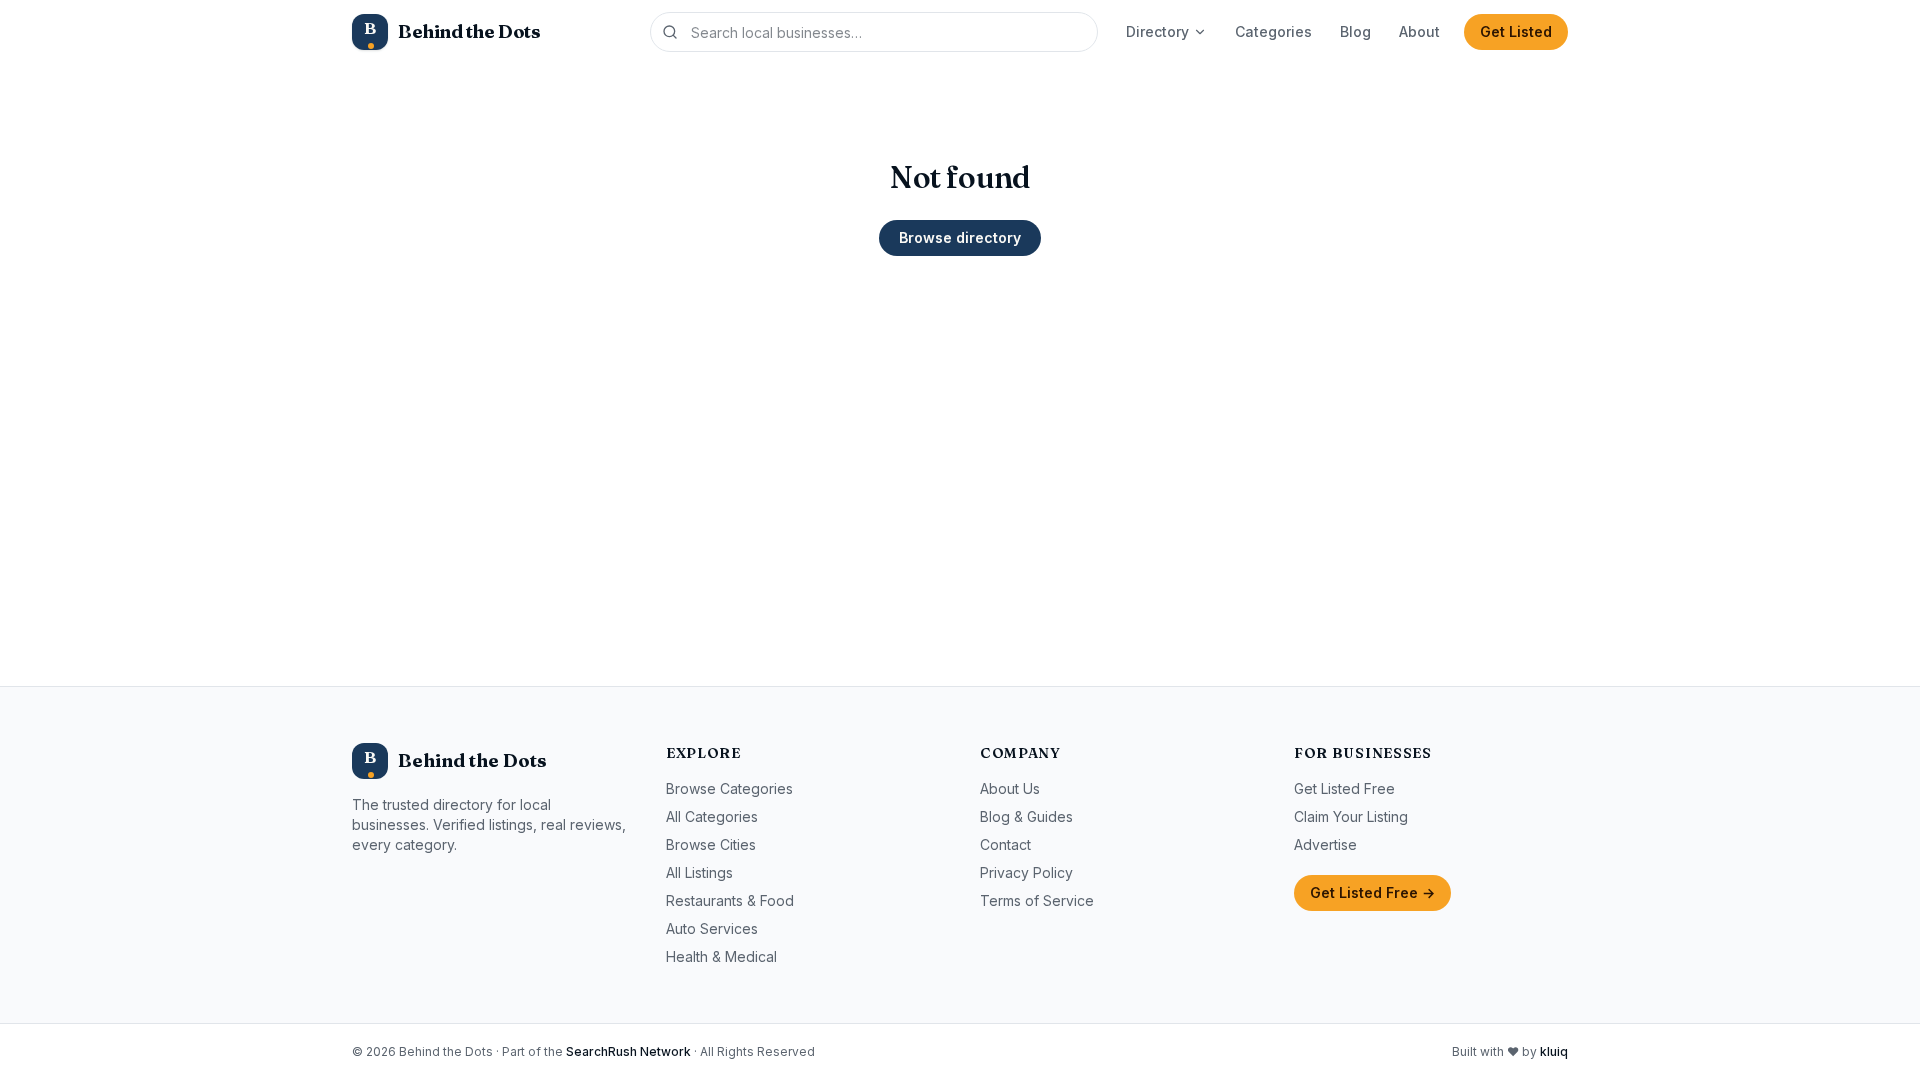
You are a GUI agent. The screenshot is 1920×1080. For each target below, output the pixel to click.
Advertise (1325, 844)
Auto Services (712, 928)
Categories (1273, 31)
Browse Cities (711, 844)
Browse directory (960, 237)
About (1419, 31)
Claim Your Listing (1351, 816)
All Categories (712, 816)
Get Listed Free (1344, 788)
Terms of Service (1037, 900)
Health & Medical (721, 956)
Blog (1355, 31)
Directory (1157, 31)
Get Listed (1516, 31)
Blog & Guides (1026, 816)
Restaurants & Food (730, 900)
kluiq (1554, 1051)
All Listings (699, 872)
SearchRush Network (628, 1051)
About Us (1010, 788)
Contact (1005, 844)
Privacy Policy (1026, 872)
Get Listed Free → (1372, 892)
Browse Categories (729, 788)
